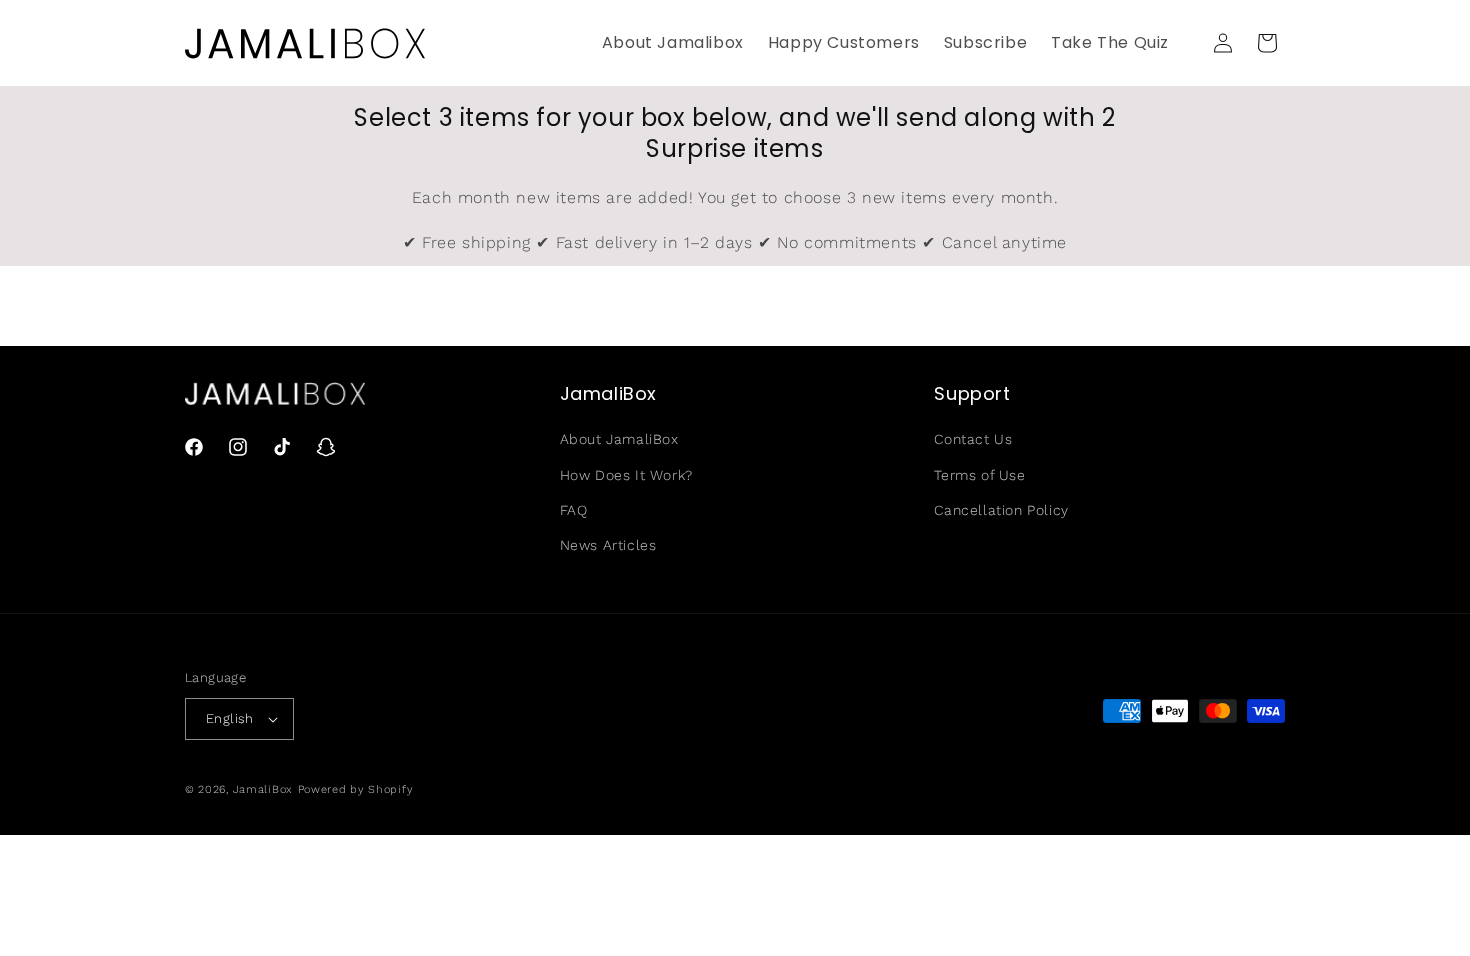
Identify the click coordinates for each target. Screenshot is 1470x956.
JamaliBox (263, 789)
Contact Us (973, 439)
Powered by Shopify (356, 789)
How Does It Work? (626, 475)
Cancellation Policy (1001, 510)
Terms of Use (979, 475)
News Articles (608, 545)
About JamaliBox (619, 439)
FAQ (574, 510)
